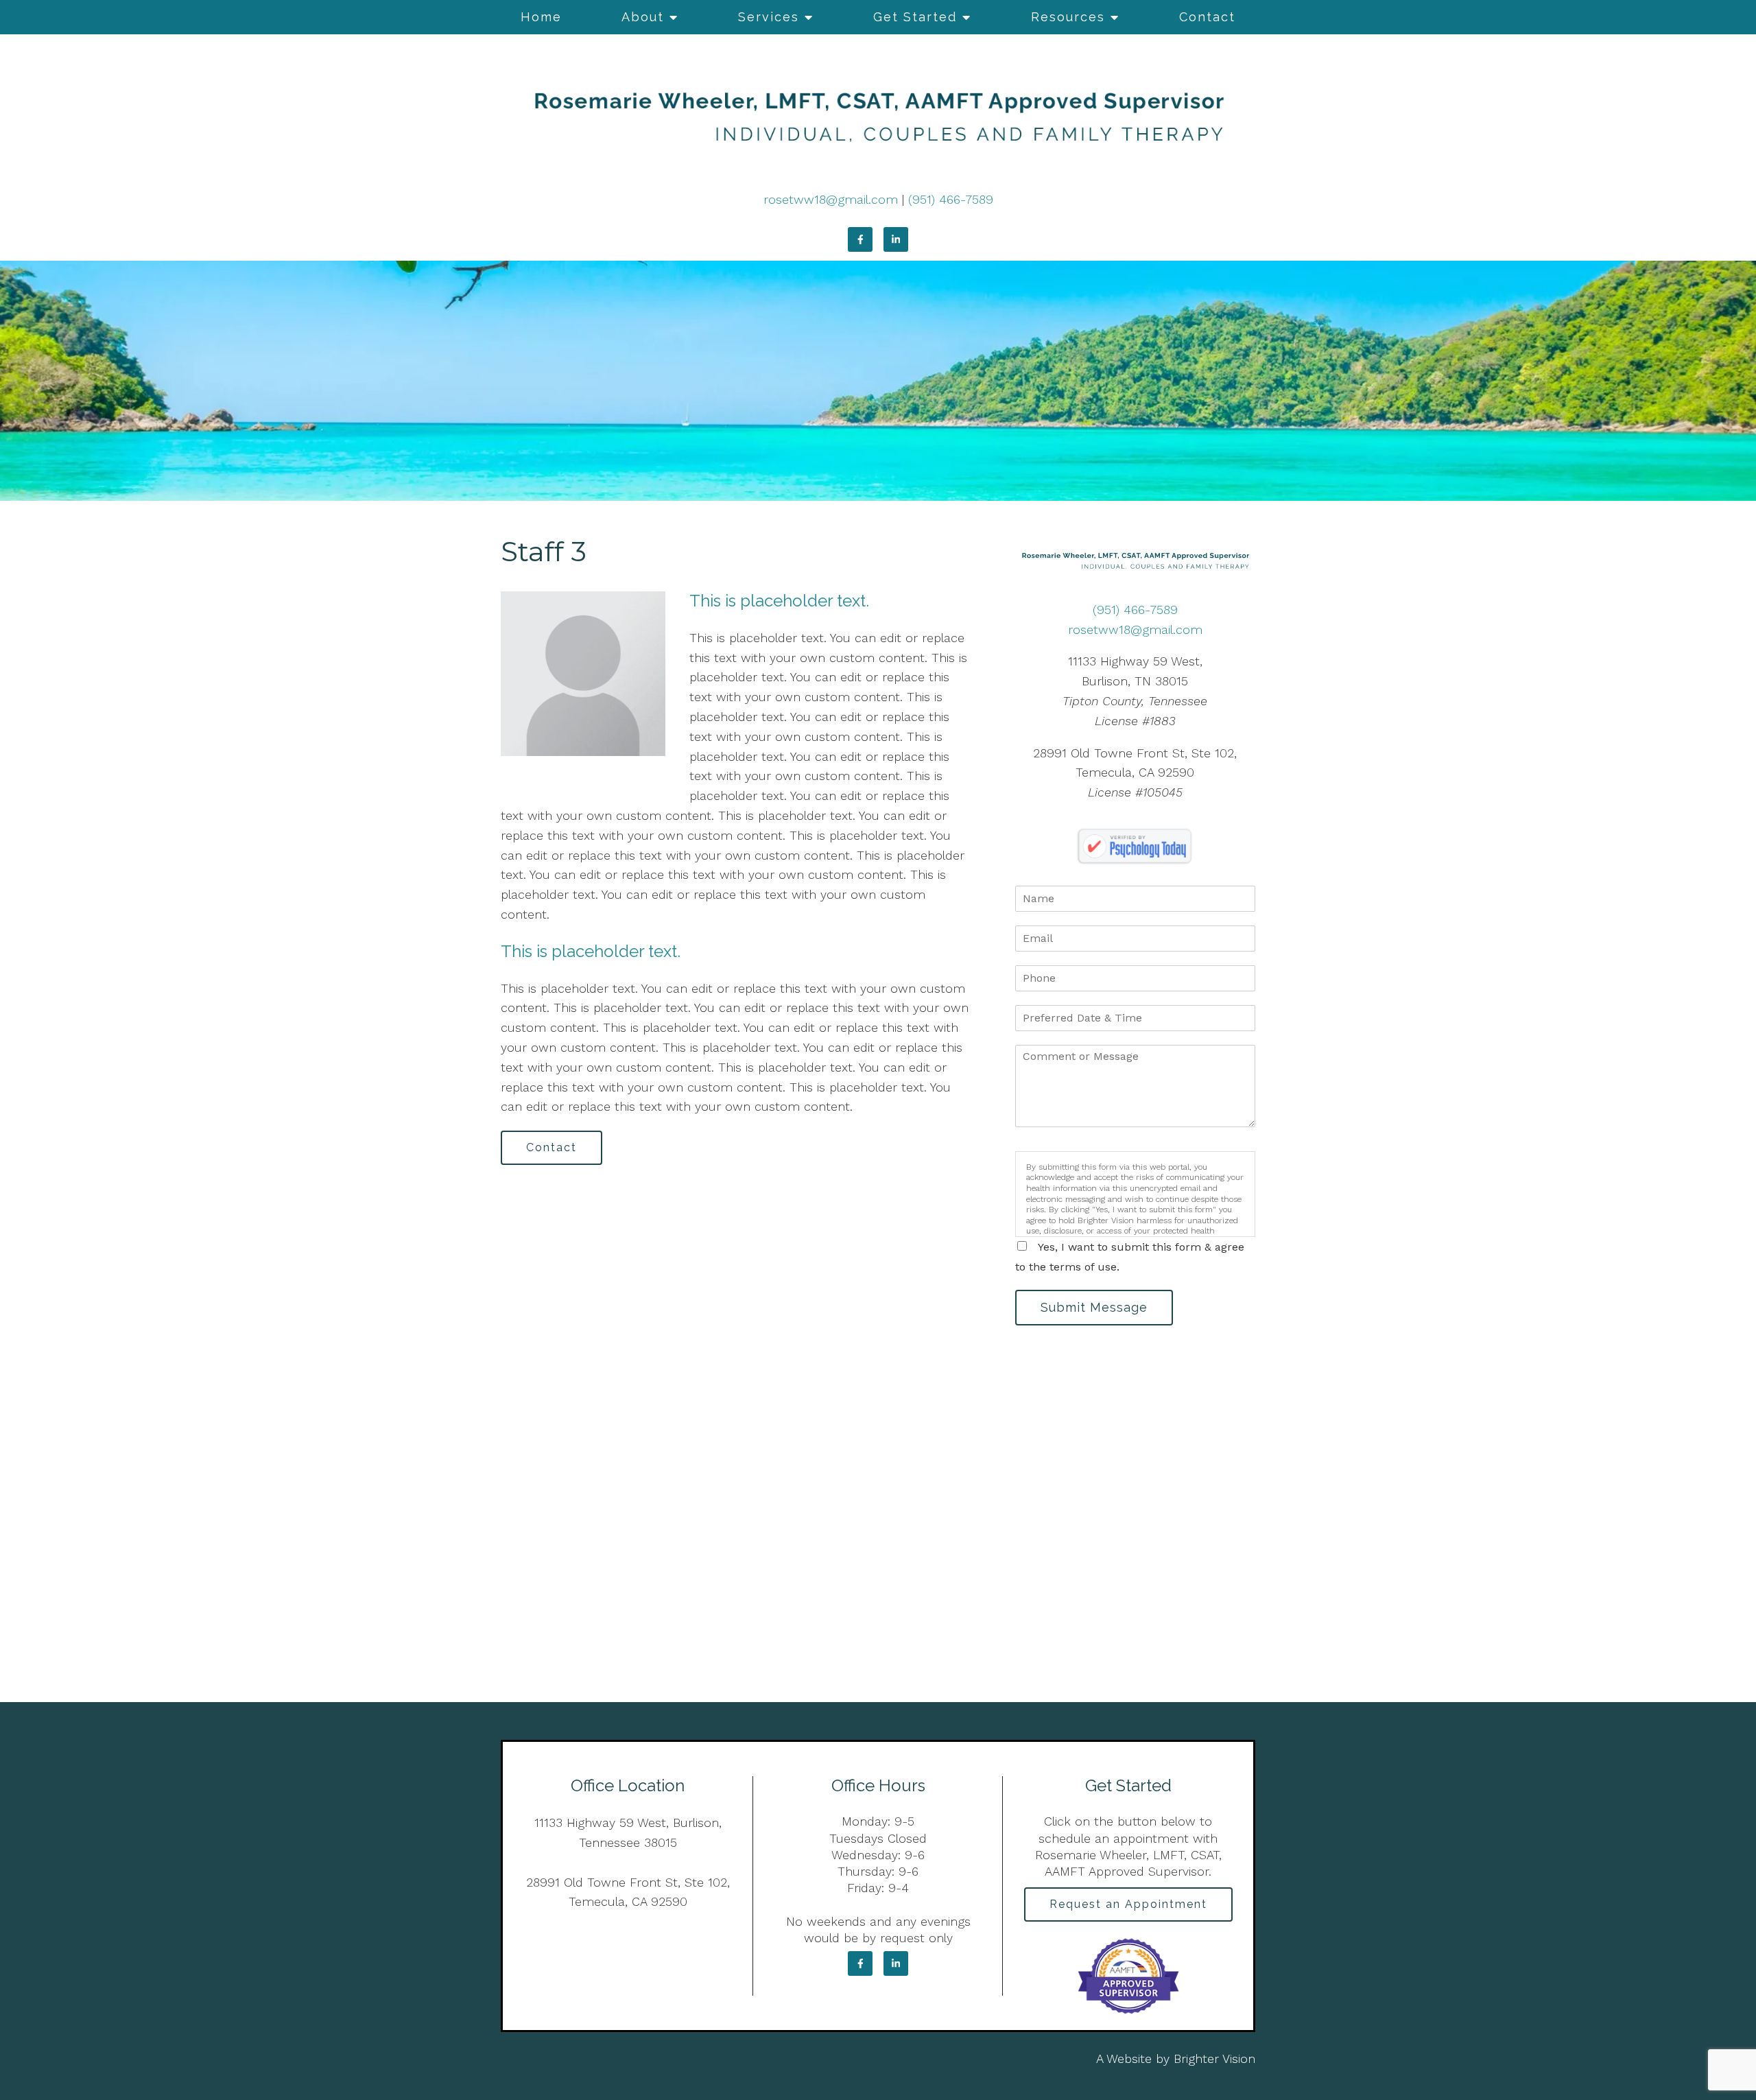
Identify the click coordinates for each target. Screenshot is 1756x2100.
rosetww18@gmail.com (831, 199)
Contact (1207, 17)
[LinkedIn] (896, 239)
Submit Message (1094, 1307)
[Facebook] (860, 239)
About (643, 17)
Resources (1068, 17)
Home (541, 17)
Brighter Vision (1214, 2058)
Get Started (915, 17)
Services (769, 17)
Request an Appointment (1128, 1904)
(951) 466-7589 (951, 199)
